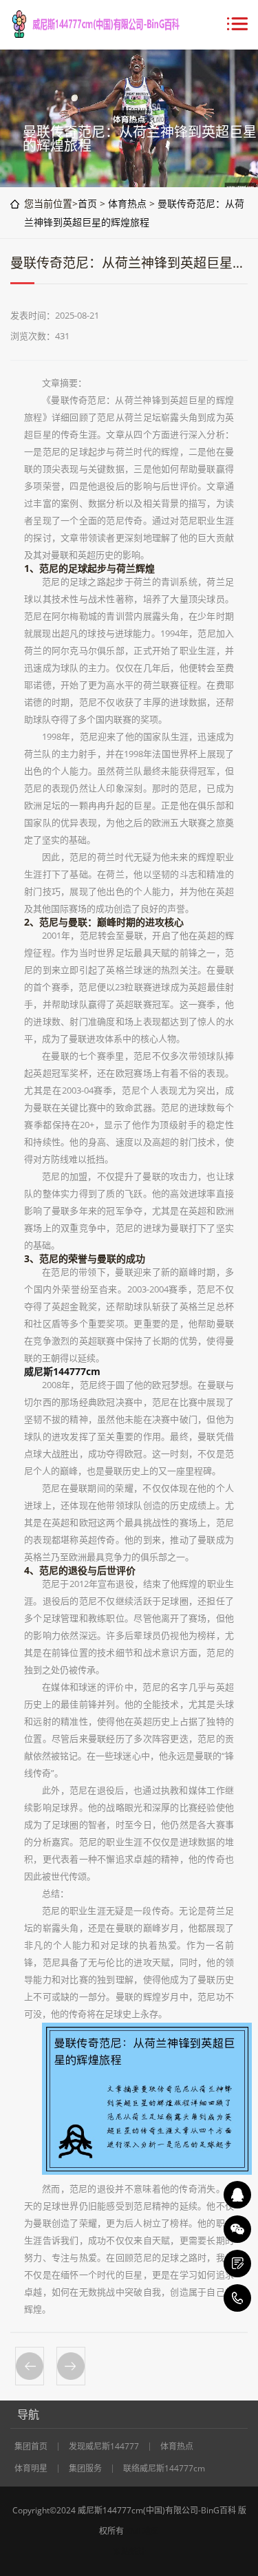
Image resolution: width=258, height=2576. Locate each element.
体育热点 (127, 203)
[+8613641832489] (237, 2298)
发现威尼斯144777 (104, 2447)
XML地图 (142, 2531)
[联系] (237, 2264)
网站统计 (129, 2552)
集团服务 (85, 2469)
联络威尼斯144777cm (164, 2469)
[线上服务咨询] (237, 2195)
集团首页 (31, 2447)
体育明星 (31, 2469)
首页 (87, 203)
